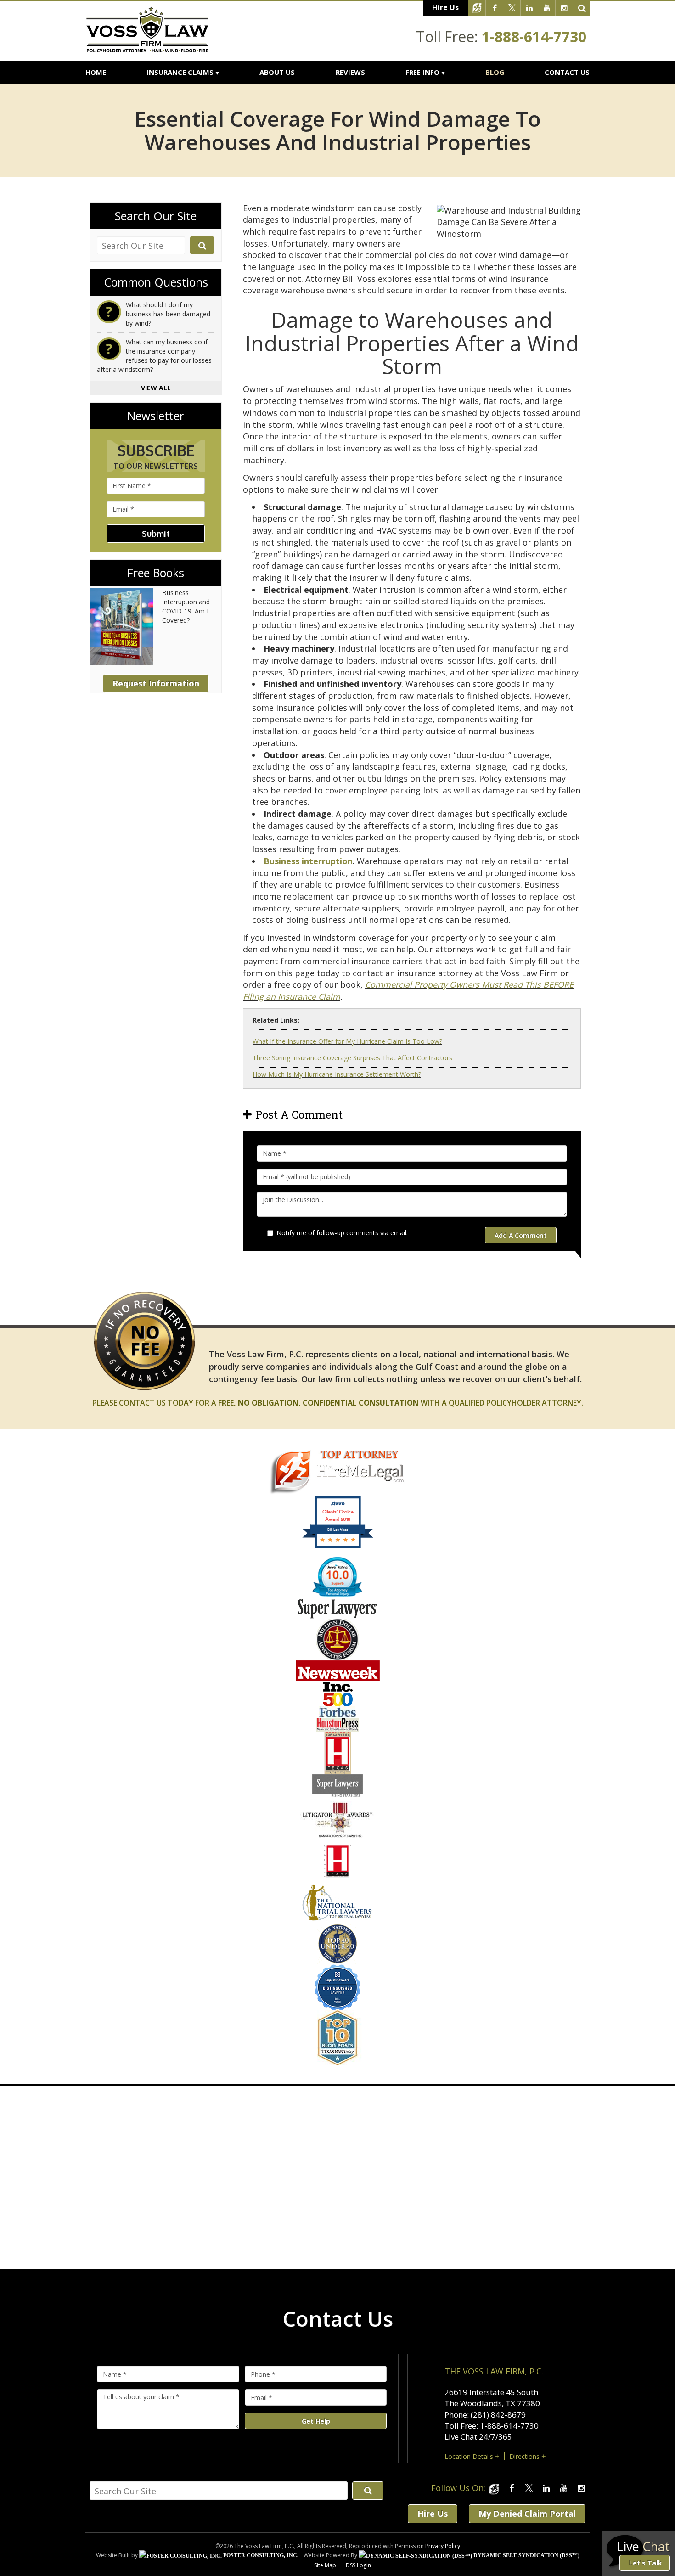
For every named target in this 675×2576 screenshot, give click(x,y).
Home (96, 72)
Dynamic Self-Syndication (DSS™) (526, 2555)
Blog (495, 72)
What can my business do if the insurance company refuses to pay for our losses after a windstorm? (154, 356)
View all (156, 388)
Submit (156, 534)
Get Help (316, 2421)
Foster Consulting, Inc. (260, 2555)
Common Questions (156, 282)
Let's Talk (646, 2563)
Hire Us (445, 7)
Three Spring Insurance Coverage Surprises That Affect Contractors (352, 1058)
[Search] (582, 8)
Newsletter (156, 416)
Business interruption (308, 861)
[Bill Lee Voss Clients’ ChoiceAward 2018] (338, 1547)
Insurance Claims (180, 72)
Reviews (350, 72)
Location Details (469, 2456)
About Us (277, 72)
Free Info (422, 72)
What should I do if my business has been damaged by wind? (168, 314)
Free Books (156, 573)
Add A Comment (521, 1235)
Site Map (325, 2565)
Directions (524, 2456)
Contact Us (567, 72)
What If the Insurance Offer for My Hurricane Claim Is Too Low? (347, 1041)
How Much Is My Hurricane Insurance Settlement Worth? (337, 1074)
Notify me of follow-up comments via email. (342, 1233)
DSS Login (358, 2565)
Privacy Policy (443, 2546)
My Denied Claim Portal (527, 2514)
